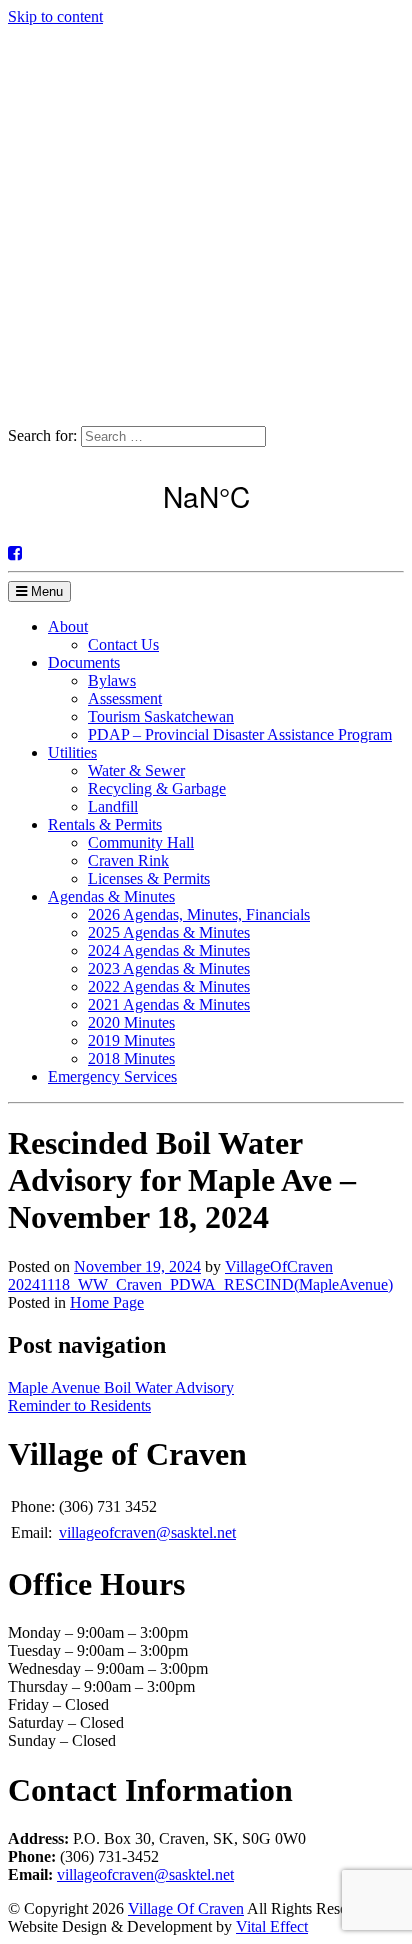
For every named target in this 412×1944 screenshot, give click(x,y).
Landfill (113, 806)
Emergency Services (112, 1076)
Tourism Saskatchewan (161, 716)
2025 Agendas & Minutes (169, 932)
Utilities (72, 752)
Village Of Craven (186, 1908)
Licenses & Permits (149, 878)
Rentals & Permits (105, 824)
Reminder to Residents (79, 1405)
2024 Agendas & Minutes (169, 950)
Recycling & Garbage (157, 788)
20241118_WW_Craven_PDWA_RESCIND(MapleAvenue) (200, 1284)
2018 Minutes (131, 1058)
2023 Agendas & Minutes (169, 968)
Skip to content (55, 16)
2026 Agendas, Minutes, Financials (199, 914)
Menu (45, 591)
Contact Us (123, 644)
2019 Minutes (131, 1040)
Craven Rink (128, 860)
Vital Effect (272, 1926)
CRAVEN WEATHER (206, 496)
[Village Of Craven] (206, 416)
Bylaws (112, 680)
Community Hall (141, 842)
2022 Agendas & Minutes (169, 986)
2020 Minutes (131, 1022)
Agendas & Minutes (111, 896)
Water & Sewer (136, 770)
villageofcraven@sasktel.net (147, 1532)
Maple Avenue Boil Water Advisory (121, 1387)
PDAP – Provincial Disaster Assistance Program (240, 734)
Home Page (107, 1302)
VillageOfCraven (279, 1266)
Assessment (125, 698)
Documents (84, 662)
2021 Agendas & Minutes (169, 1004)
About (68, 626)
